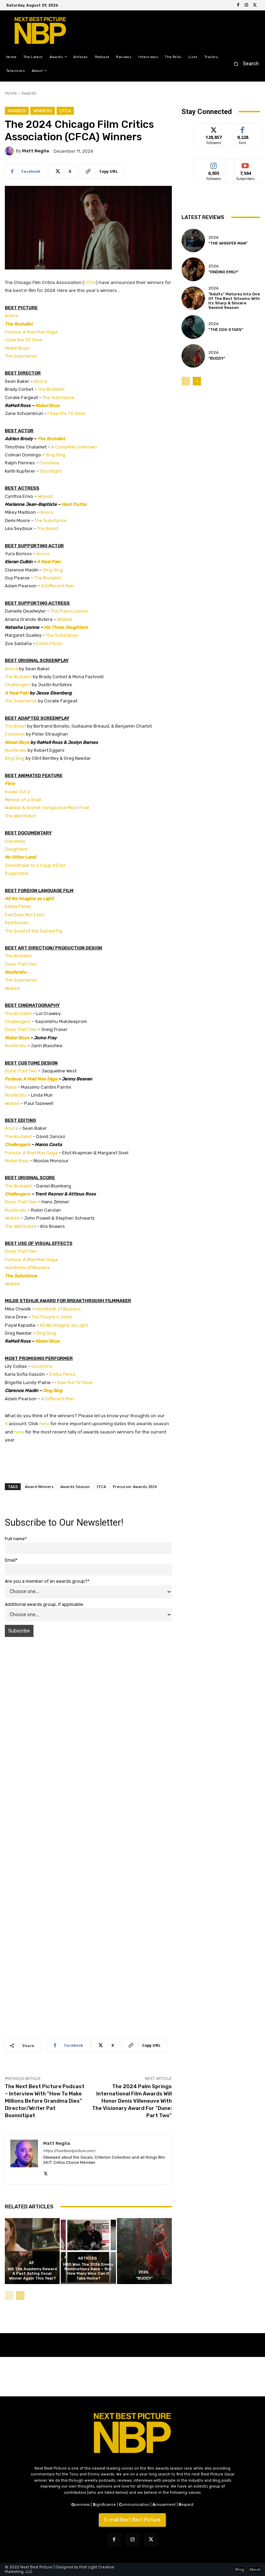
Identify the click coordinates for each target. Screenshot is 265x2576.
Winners (43, 111)
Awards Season (75, 1486)
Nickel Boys (17, 348)
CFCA (65, 111)
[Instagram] (246, 5)
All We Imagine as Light (30, 898)
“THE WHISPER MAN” (228, 243)
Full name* (16, 1539)
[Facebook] (238, 5)
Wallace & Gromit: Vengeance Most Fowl (47, 808)
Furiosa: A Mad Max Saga (31, 332)
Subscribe (245, 164)
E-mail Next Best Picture (132, 2520)
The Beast (48, 528)
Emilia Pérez (49, 643)
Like (243, 128)
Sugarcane (17, 873)
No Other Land (20, 857)
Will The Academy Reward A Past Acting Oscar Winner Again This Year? (32, 2274)
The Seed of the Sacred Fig (33, 931)
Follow (214, 128)
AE (32, 2263)
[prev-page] (9, 2295)
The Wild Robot (20, 816)
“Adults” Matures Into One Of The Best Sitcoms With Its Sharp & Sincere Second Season (234, 301)
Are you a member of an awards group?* (47, 1581)
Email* (11, 1560)
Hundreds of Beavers (27, 1267)
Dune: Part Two (21, 964)
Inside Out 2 (17, 792)
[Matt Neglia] (10, 151)
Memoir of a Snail (23, 800)
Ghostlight (51, 471)
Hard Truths (74, 504)
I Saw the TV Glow (23, 340)
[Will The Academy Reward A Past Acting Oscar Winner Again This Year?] (32, 2251)
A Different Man (58, 586)
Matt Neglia (36, 151)
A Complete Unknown (74, 447)
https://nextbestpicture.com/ (69, 2151)
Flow (10, 783)
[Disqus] (88, 1740)
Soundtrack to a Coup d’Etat (35, 865)
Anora (11, 316)
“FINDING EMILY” (224, 272)
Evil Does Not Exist (24, 915)
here (44, 1424)
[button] (244, 64)
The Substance (21, 356)
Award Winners (39, 1486)
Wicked (45, 496)
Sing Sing (55, 455)
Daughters (16, 849)
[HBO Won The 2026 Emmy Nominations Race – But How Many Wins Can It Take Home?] (88, 2251)
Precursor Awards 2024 (135, 1486)
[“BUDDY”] (144, 2251)
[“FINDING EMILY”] (193, 269)
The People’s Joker (52, 1317)
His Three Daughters (66, 627)
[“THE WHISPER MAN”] (193, 240)
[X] (255, 5)
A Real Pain (49, 562)
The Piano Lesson (69, 611)
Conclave (49, 463)
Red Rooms (17, 923)
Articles (87, 2258)
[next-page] (20, 2295)
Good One (42, 1366)
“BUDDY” (144, 2278)
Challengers (18, 685)
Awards (29, 93)
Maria (11, 1087)
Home (11, 93)
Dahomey (15, 841)
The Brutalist (19, 324)
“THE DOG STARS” (226, 330)
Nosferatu (16, 750)
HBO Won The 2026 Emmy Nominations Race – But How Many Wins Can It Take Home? (88, 2271)
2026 (143, 2272)
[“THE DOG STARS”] (193, 327)
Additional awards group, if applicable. (45, 1604)
